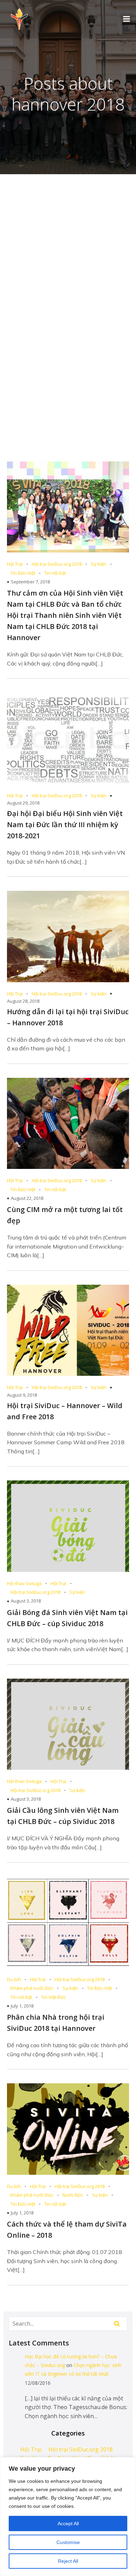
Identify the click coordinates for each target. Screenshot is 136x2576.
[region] (68, 2517)
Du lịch (14, 1979)
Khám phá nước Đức (32, 1988)
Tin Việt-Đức (54, 1997)
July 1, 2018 (22, 2006)
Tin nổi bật (55, 573)
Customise (68, 2542)
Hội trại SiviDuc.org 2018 (57, 564)
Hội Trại (15, 564)
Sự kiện (99, 564)
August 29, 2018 (23, 803)
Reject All (68, 2561)
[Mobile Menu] (127, 19)
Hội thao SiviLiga (24, 1583)
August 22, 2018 (27, 1198)
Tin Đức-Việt (23, 573)
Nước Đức (73, 2195)
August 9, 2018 (22, 1395)
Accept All (68, 2523)
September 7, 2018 (30, 582)
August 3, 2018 (26, 1601)
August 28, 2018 (23, 1001)
